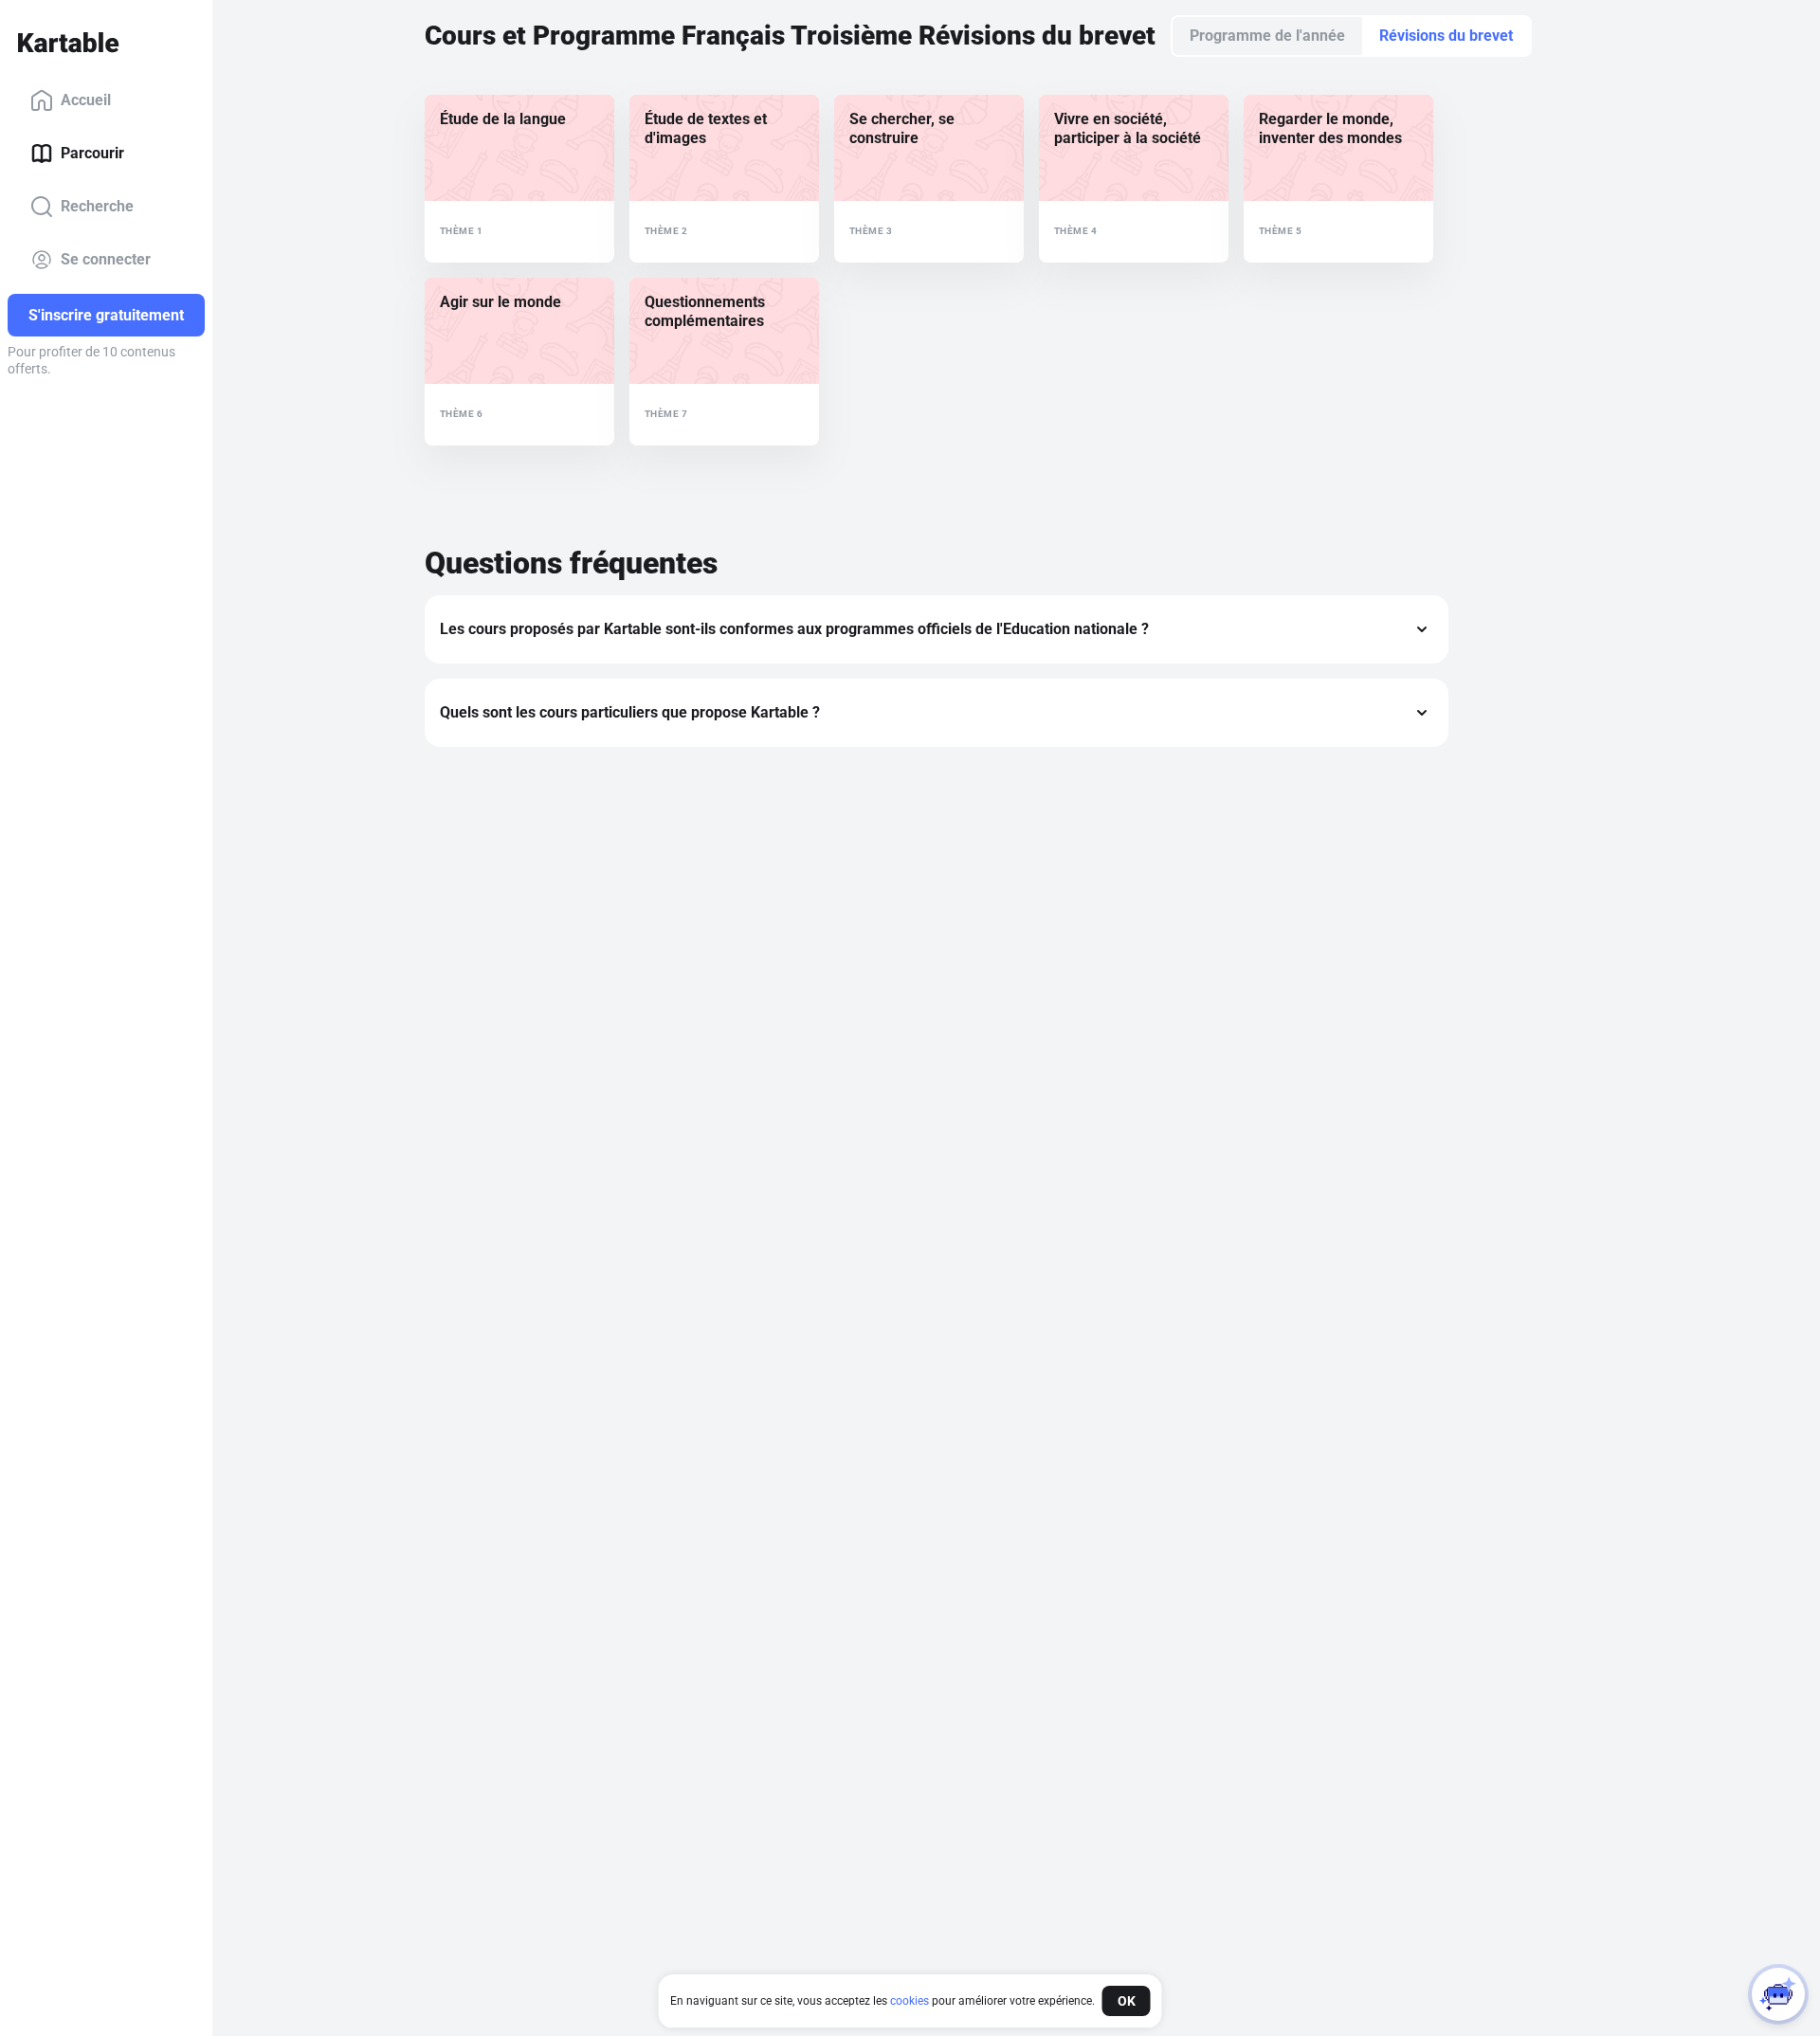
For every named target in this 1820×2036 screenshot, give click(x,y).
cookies (910, 2001)
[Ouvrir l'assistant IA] (1778, 1994)
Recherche (97, 206)
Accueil (86, 100)
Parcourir (92, 153)
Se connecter (106, 259)
